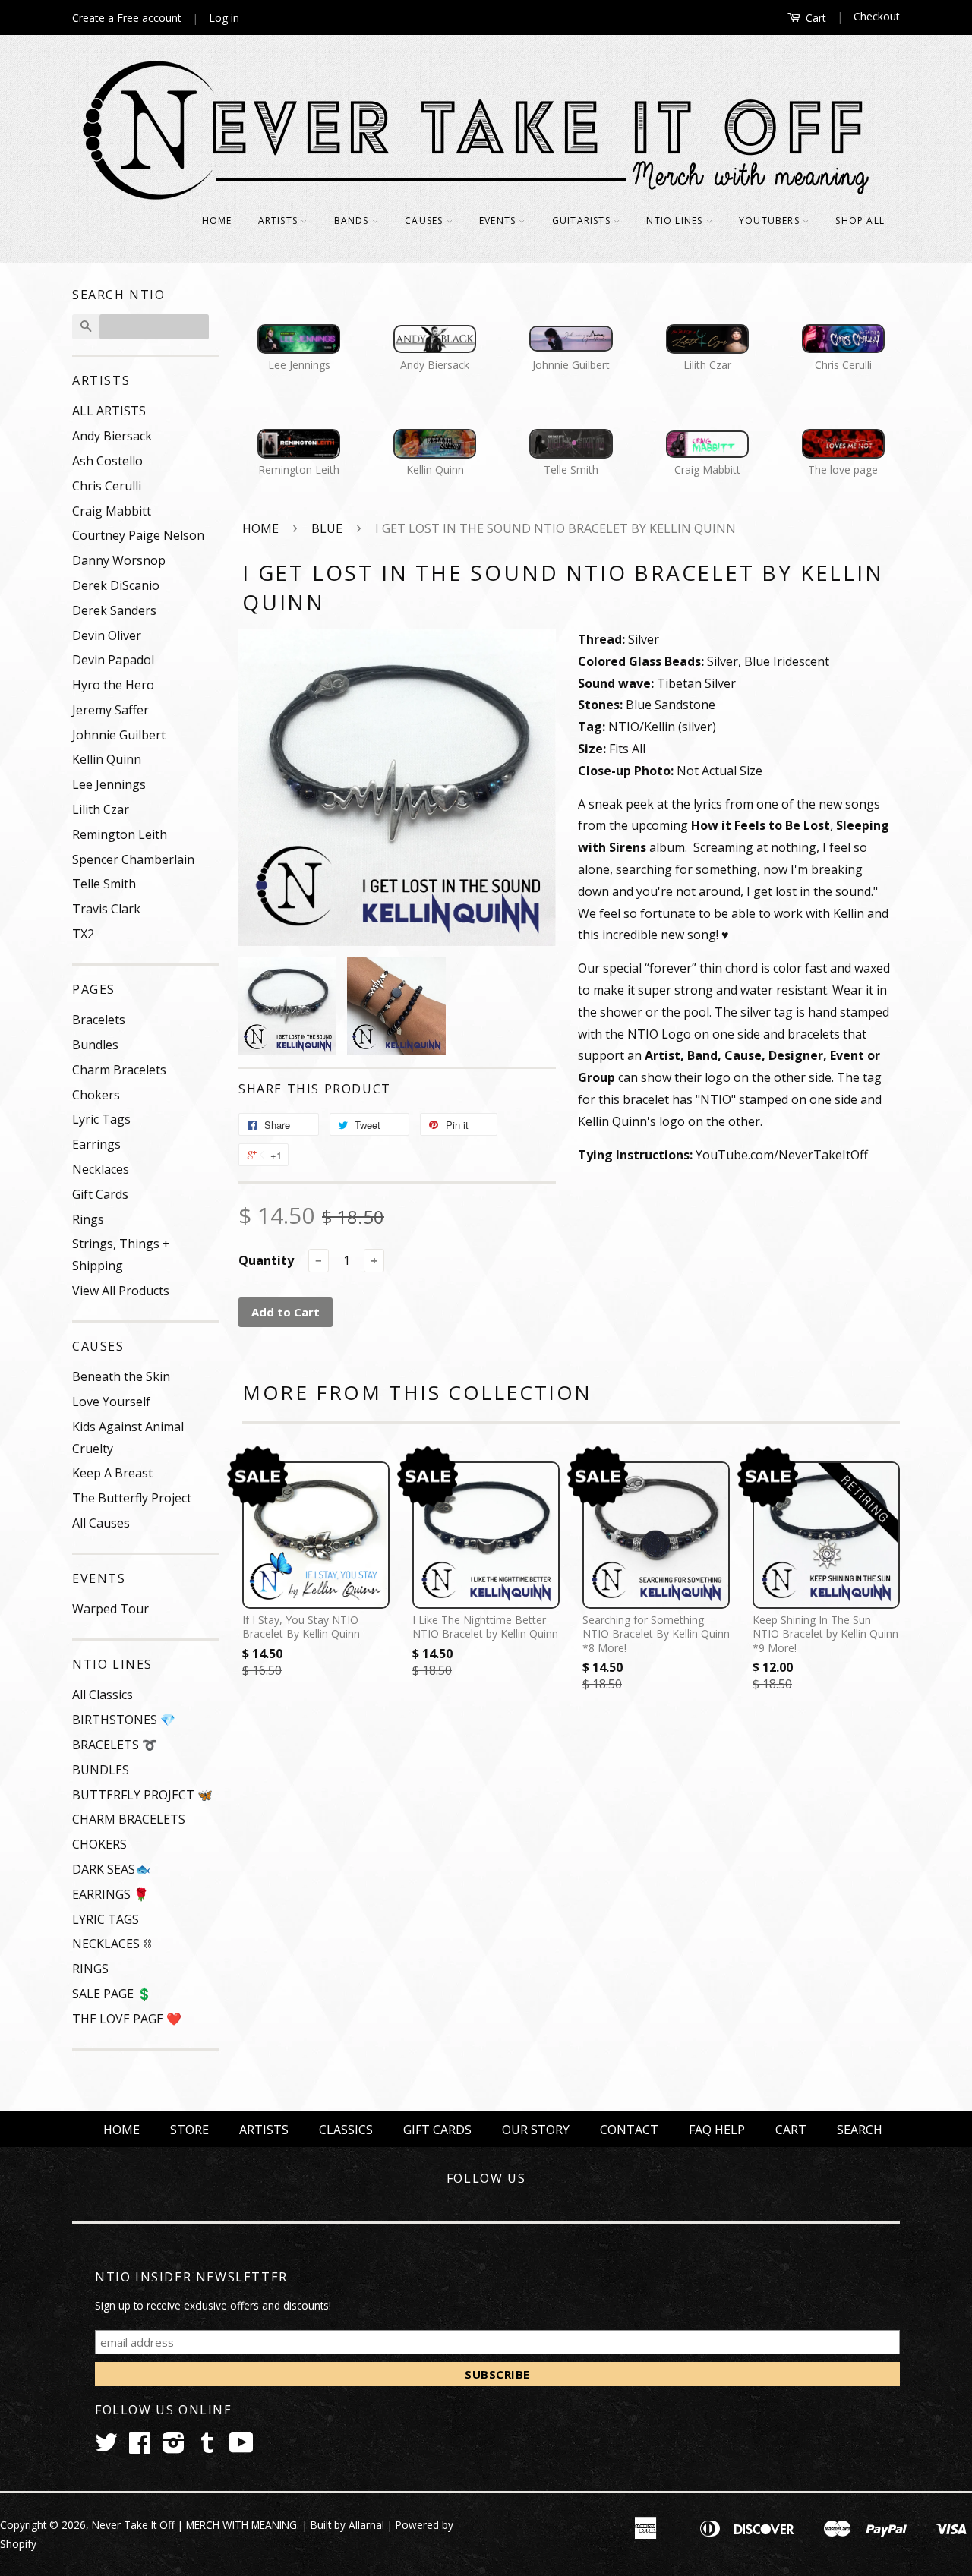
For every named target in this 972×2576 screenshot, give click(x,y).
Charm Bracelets (119, 1070)
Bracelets (99, 1020)
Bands (353, 221)
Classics (346, 2130)
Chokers (96, 1095)
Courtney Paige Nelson (138, 535)
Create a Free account (127, 18)
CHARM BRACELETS (129, 1819)
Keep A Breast (112, 1473)
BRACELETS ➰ (115, 1745)
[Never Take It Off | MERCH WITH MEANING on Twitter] (106, 2447)
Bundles (95, 1045)
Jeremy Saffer (110, 710)
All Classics (103, 1695)
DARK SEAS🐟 (111, 1869)
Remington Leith (120, 834)
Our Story (536, 2130)
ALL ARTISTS (109, 411)
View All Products (121, 1291)
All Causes (101, 1523)
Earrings (96, 1144)
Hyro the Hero (113, 685)
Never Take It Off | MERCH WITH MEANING (194, 2525)
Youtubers (771, 221)
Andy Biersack (112, 436)
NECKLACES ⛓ (112, 1944)
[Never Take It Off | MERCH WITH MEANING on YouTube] (241, 2447)
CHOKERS (99, 1844)
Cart (814, 18)
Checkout (877, 16)
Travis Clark (106, 909)
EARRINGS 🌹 (110, 1894)
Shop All (860, 221)
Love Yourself (111, 1402)
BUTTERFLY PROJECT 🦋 (142, 1795)
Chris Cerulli (107, 486)
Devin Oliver (107, 635)
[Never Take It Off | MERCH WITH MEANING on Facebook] (140, 2447)
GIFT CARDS (437, 2130)
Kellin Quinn (107, 759)
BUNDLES (101, 1770)
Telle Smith (104, 884)
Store (189, 2130)
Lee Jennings (109, 784)
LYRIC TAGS (106, 1919)
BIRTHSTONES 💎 (124, 1720)
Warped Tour (110, 1609)
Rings (88, 1219)
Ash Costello (107, 461)
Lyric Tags (101, 1119)
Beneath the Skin (121, 1376)
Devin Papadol (113, 660)
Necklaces (101, 1169)
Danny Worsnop (119, 560)
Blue (327, 528)
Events (499, 221)
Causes (425, 221)
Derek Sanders (114, 610)
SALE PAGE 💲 (112, 1994)
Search (860, 2130)
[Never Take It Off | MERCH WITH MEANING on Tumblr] (207, 2447)
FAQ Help (717, 2130)
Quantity (266, 1260)
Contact (629, 2130)
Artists (280, 221)
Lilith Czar (101, 809)
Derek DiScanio (116, 585)
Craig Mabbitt (112, 511)
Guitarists (583, 221)
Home (217, 221)
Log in (224, 18)
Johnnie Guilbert (119, 735)
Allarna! (366, 2525)
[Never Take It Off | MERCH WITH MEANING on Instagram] (174, 2447)
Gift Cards (100, 1194)
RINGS (90, 1969)
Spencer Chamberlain (133, 859)
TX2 (83, 934)
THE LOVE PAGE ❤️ (127, 2019)
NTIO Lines (676, 221)
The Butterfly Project (132, 1498)
